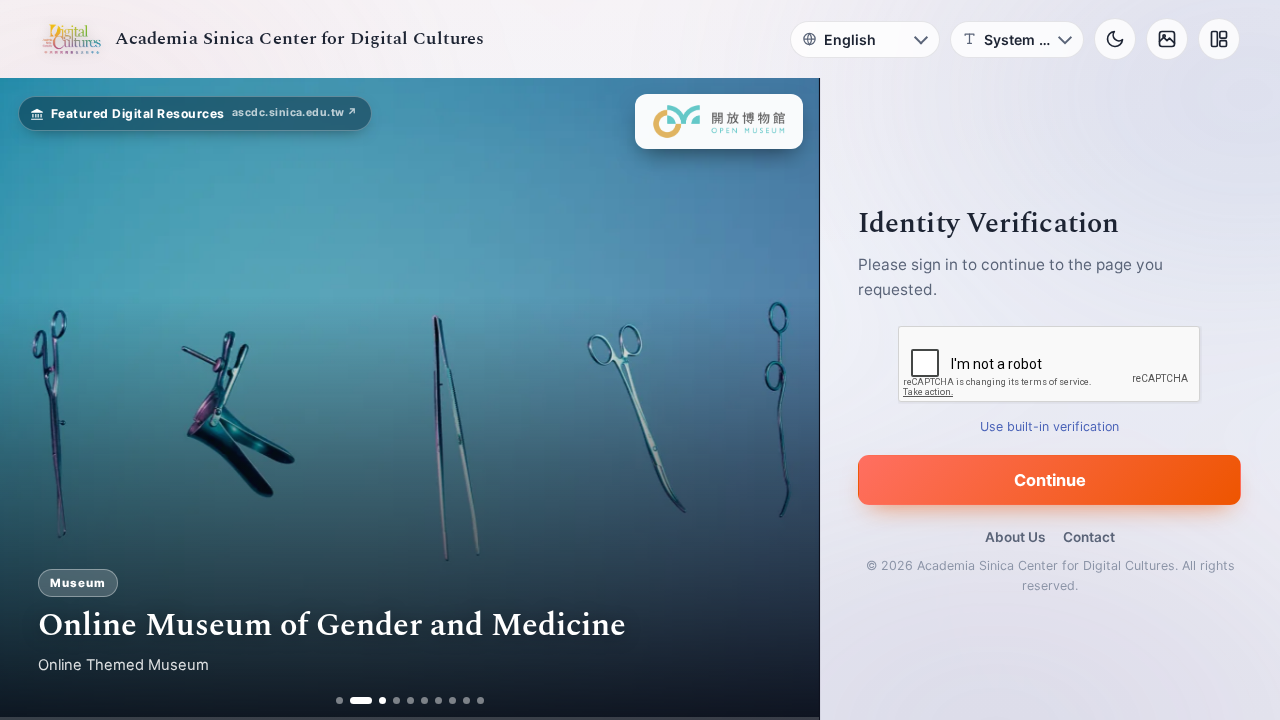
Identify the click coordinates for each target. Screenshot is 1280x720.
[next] (783, 399)
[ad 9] (466, 700)
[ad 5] (410, 700)
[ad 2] (353, 700)
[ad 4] (396, 700)
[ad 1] (339, 700)
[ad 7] (438, 700)
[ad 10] (480, 700)
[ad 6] (424, 700)
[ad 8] (452, 700)
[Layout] (1219, 39)
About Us (1015, 537)
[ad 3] (375, 700)
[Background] (1167, 39)
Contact (1089, 537)
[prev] (36, 399)
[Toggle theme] (1115, 39)
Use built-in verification (1050, 426)
